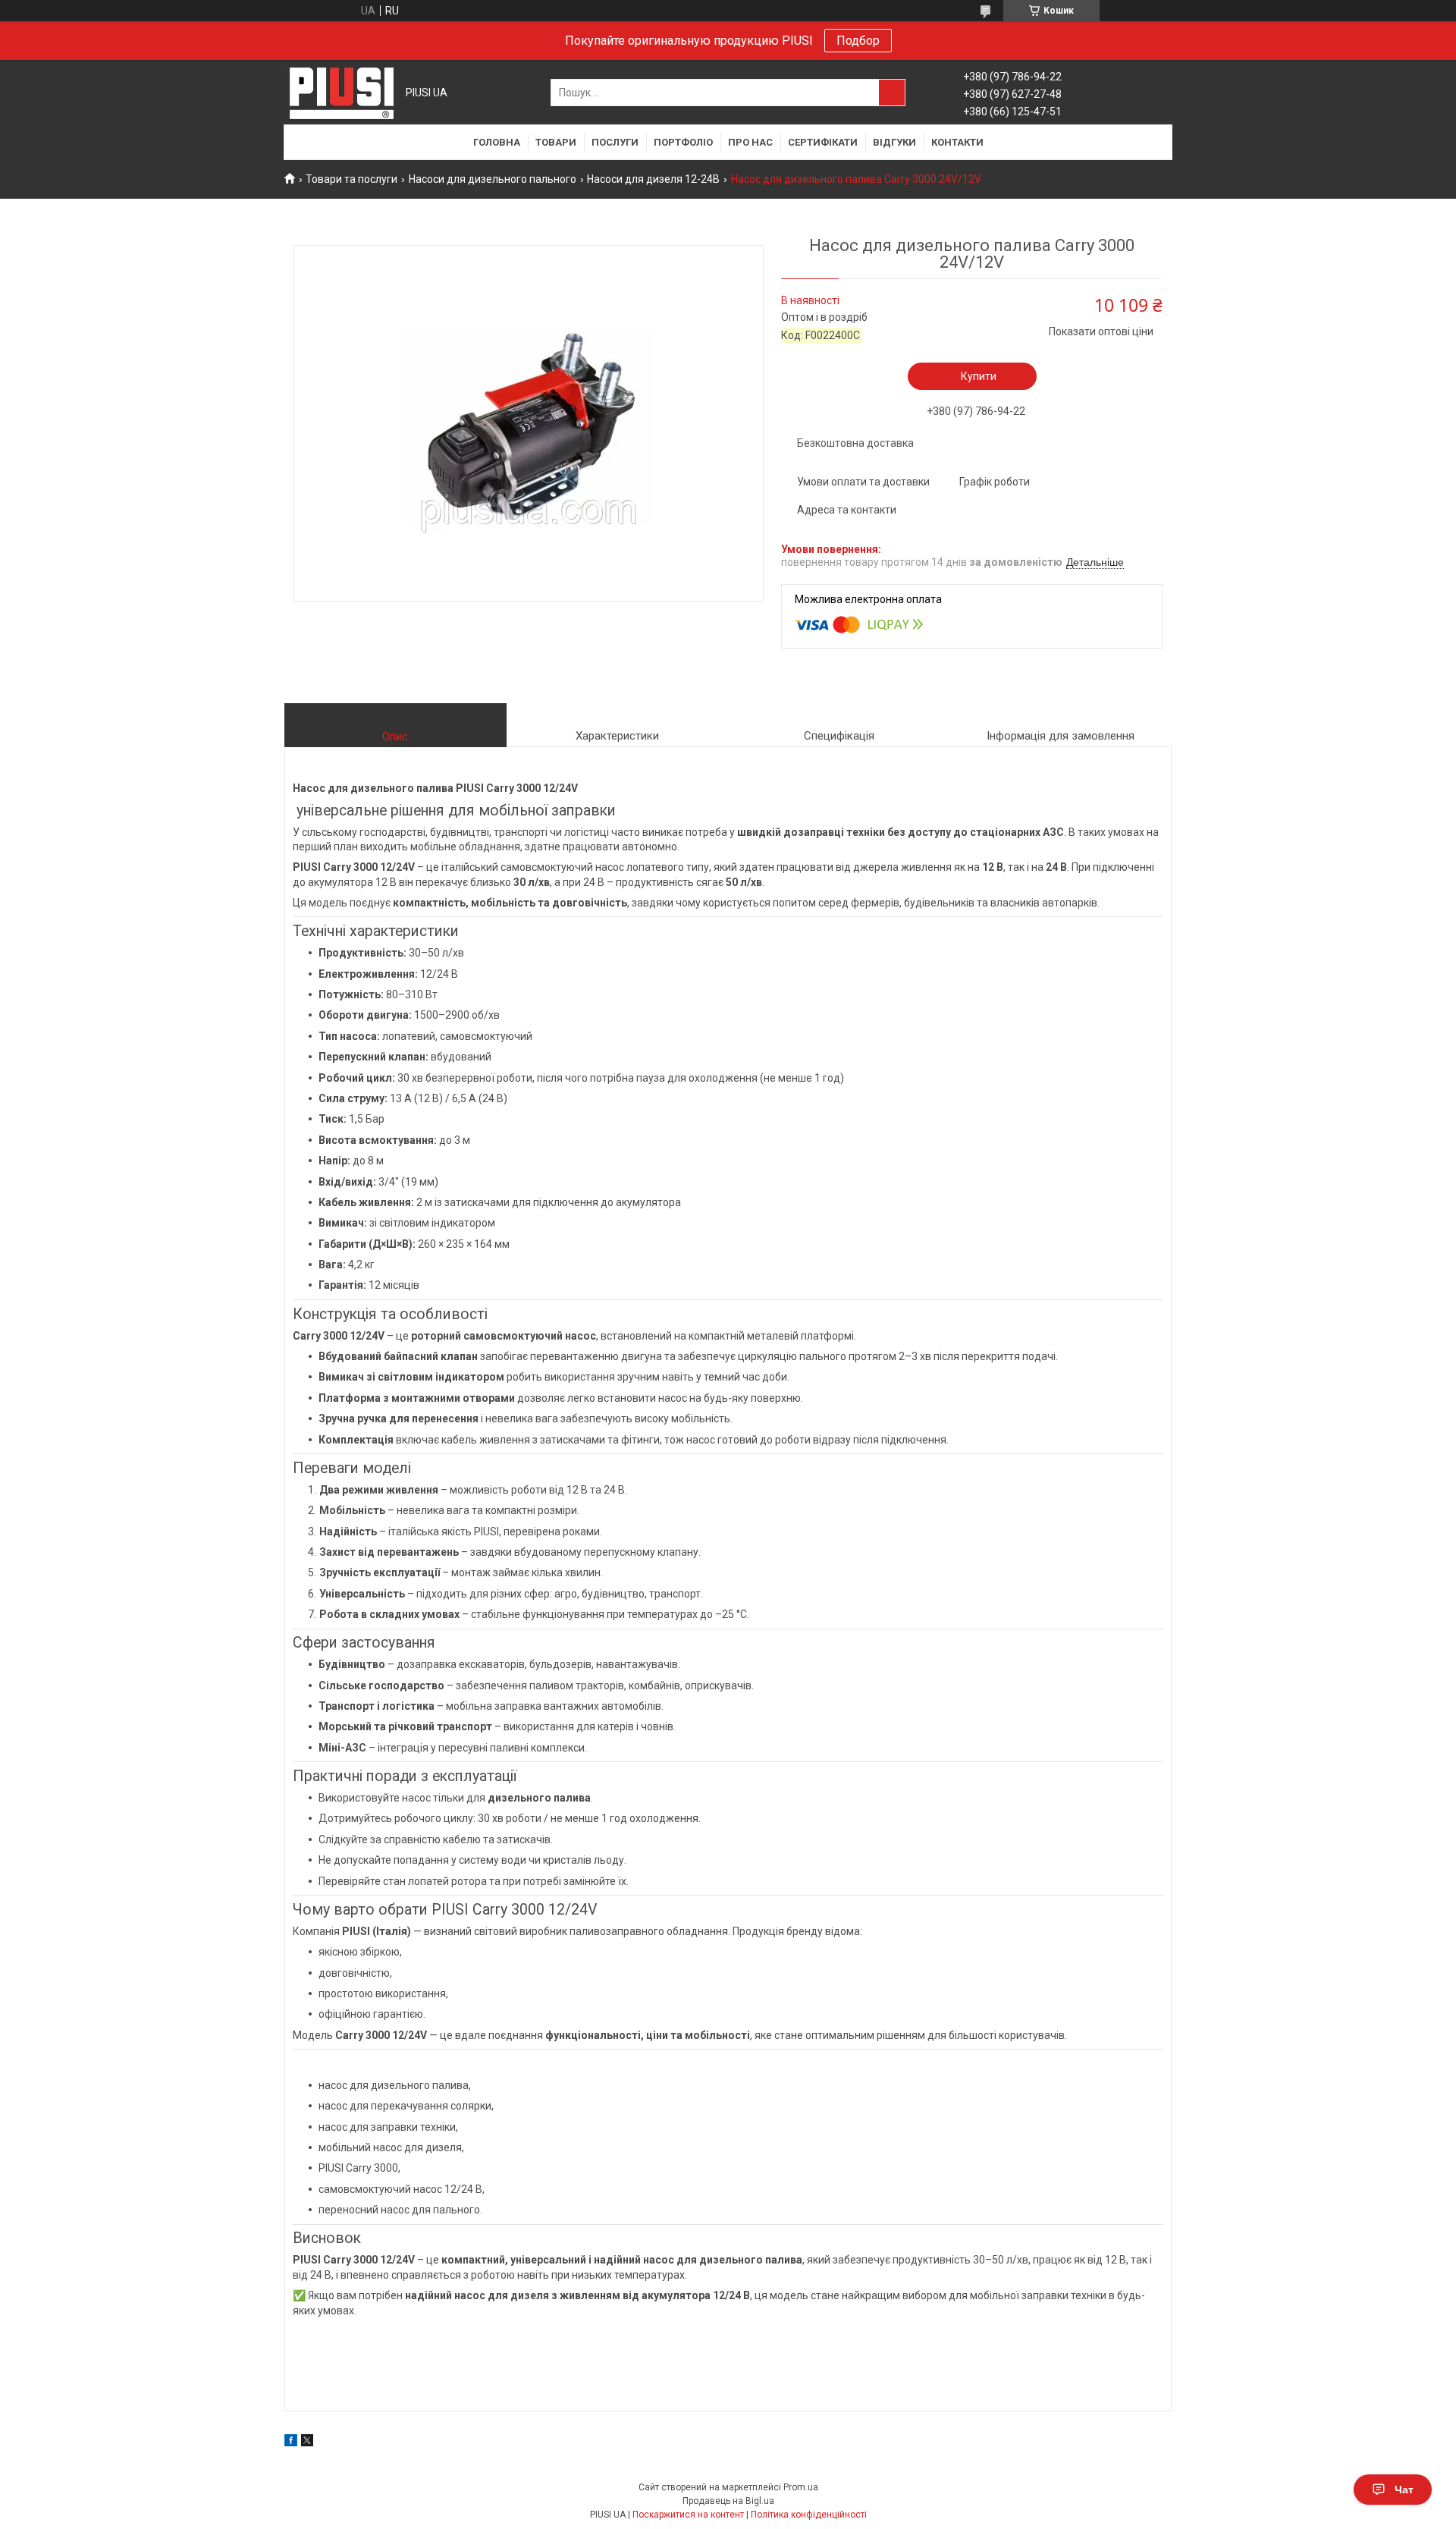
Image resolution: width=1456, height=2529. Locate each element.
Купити (979, 376)
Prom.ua (801, 2487)
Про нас (750, 142)
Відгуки (894, 142)
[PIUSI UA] (341, 93)
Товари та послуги (351, 179)
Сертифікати (823, 142)
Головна (497, 142)
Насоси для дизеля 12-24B (653, 179)
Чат (1404, 2490)
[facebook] (291, 2443)
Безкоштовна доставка (855, 443)
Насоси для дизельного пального (493, 179)
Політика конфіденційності (809, 2515)
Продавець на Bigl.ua (728, 2501)
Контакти (957, 142)
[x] (307, 2443)
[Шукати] (892, 93)
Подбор (858, 41)
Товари (556, 142)
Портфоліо (683, 142)
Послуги (615, 142)
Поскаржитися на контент (688, 2515)
